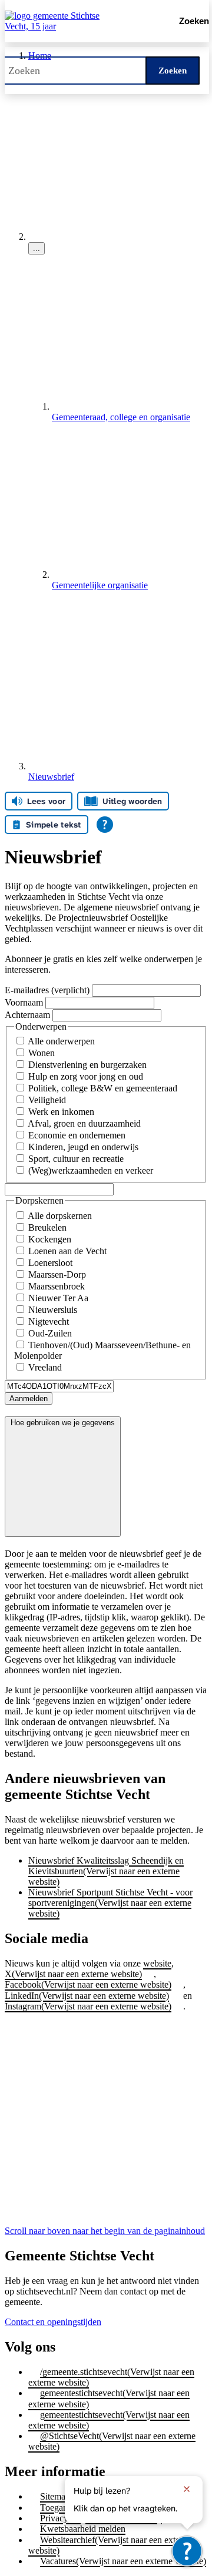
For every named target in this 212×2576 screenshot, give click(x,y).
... (37, 248)
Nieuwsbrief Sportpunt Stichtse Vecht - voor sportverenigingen (110, 1903)
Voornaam (25, 1002)
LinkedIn (87, 1996)
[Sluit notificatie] (187, 2489)
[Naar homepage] (79, 21)
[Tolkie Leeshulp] (187, 2551)
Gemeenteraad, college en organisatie (121, 417)
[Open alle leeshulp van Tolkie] (105, 825)
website (157, 1963)
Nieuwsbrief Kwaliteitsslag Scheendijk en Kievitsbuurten (106, 1871)
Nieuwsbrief (51, 777)
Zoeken (173, 71)
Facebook (88, 1984)
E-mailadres (48, 990)
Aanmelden (29, 1398)
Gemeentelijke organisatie (100, 585)
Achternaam (29, 1015)
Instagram (88, 2006)
